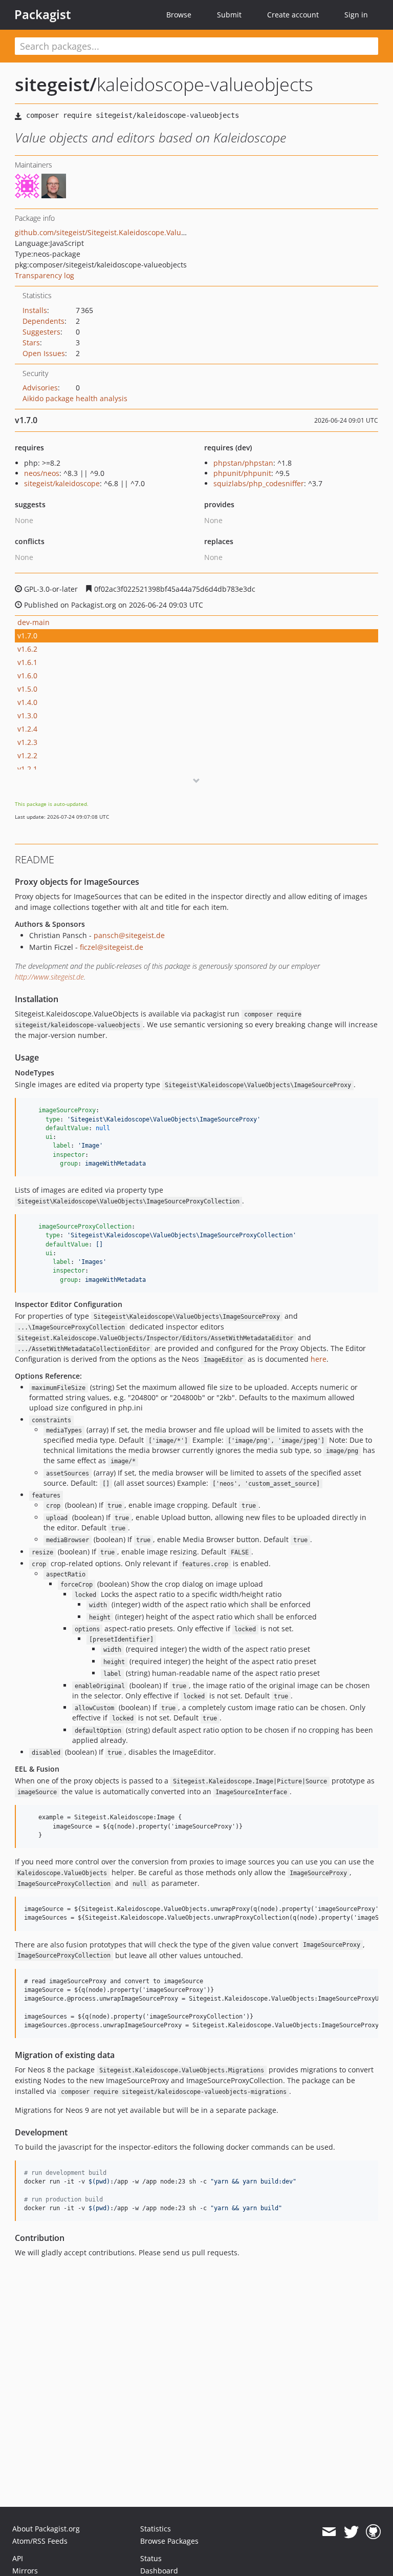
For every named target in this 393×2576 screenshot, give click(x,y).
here (319, 1359)
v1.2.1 (27, 769)
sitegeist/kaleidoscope (62, 483)
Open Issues (44, 353)
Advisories (40, 388)
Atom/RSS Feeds (40, 2541)
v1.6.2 (27, 649)
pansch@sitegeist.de (129, 935)
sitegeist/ (56, 84)
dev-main (34, 622)
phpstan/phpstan (243, 463)
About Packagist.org (46, 2529)
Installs (35, 310)
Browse (179, 15)
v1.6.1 (27, 662)
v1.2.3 (27, 742)
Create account (293, 15)
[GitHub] (373, 2532)
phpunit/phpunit (242, 473)
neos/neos (42, 473)
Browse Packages (169, 2541)
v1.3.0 (27, 715)
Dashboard (159, 2571)
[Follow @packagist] (351, 2532)
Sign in (356, 15)
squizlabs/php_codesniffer (259, 483)
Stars (31, 342)
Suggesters (41, 332)
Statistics (156, 2529)
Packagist (43, 14)
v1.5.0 (27, 689)
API (18, 2558)
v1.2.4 (27, 729)
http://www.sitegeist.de (49, 977)
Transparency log (45, 275)
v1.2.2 (27, 755)
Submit (229, 15)
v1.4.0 (27, 702)
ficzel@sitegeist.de (112, 947)
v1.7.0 (27, 636)
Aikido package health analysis (75, 398)
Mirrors (25, 2571)
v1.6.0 (27, 676)
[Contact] (329, 2532)
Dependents (43, 321)
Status (151, 2558)
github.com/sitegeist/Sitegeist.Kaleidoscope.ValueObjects (113, 232)
